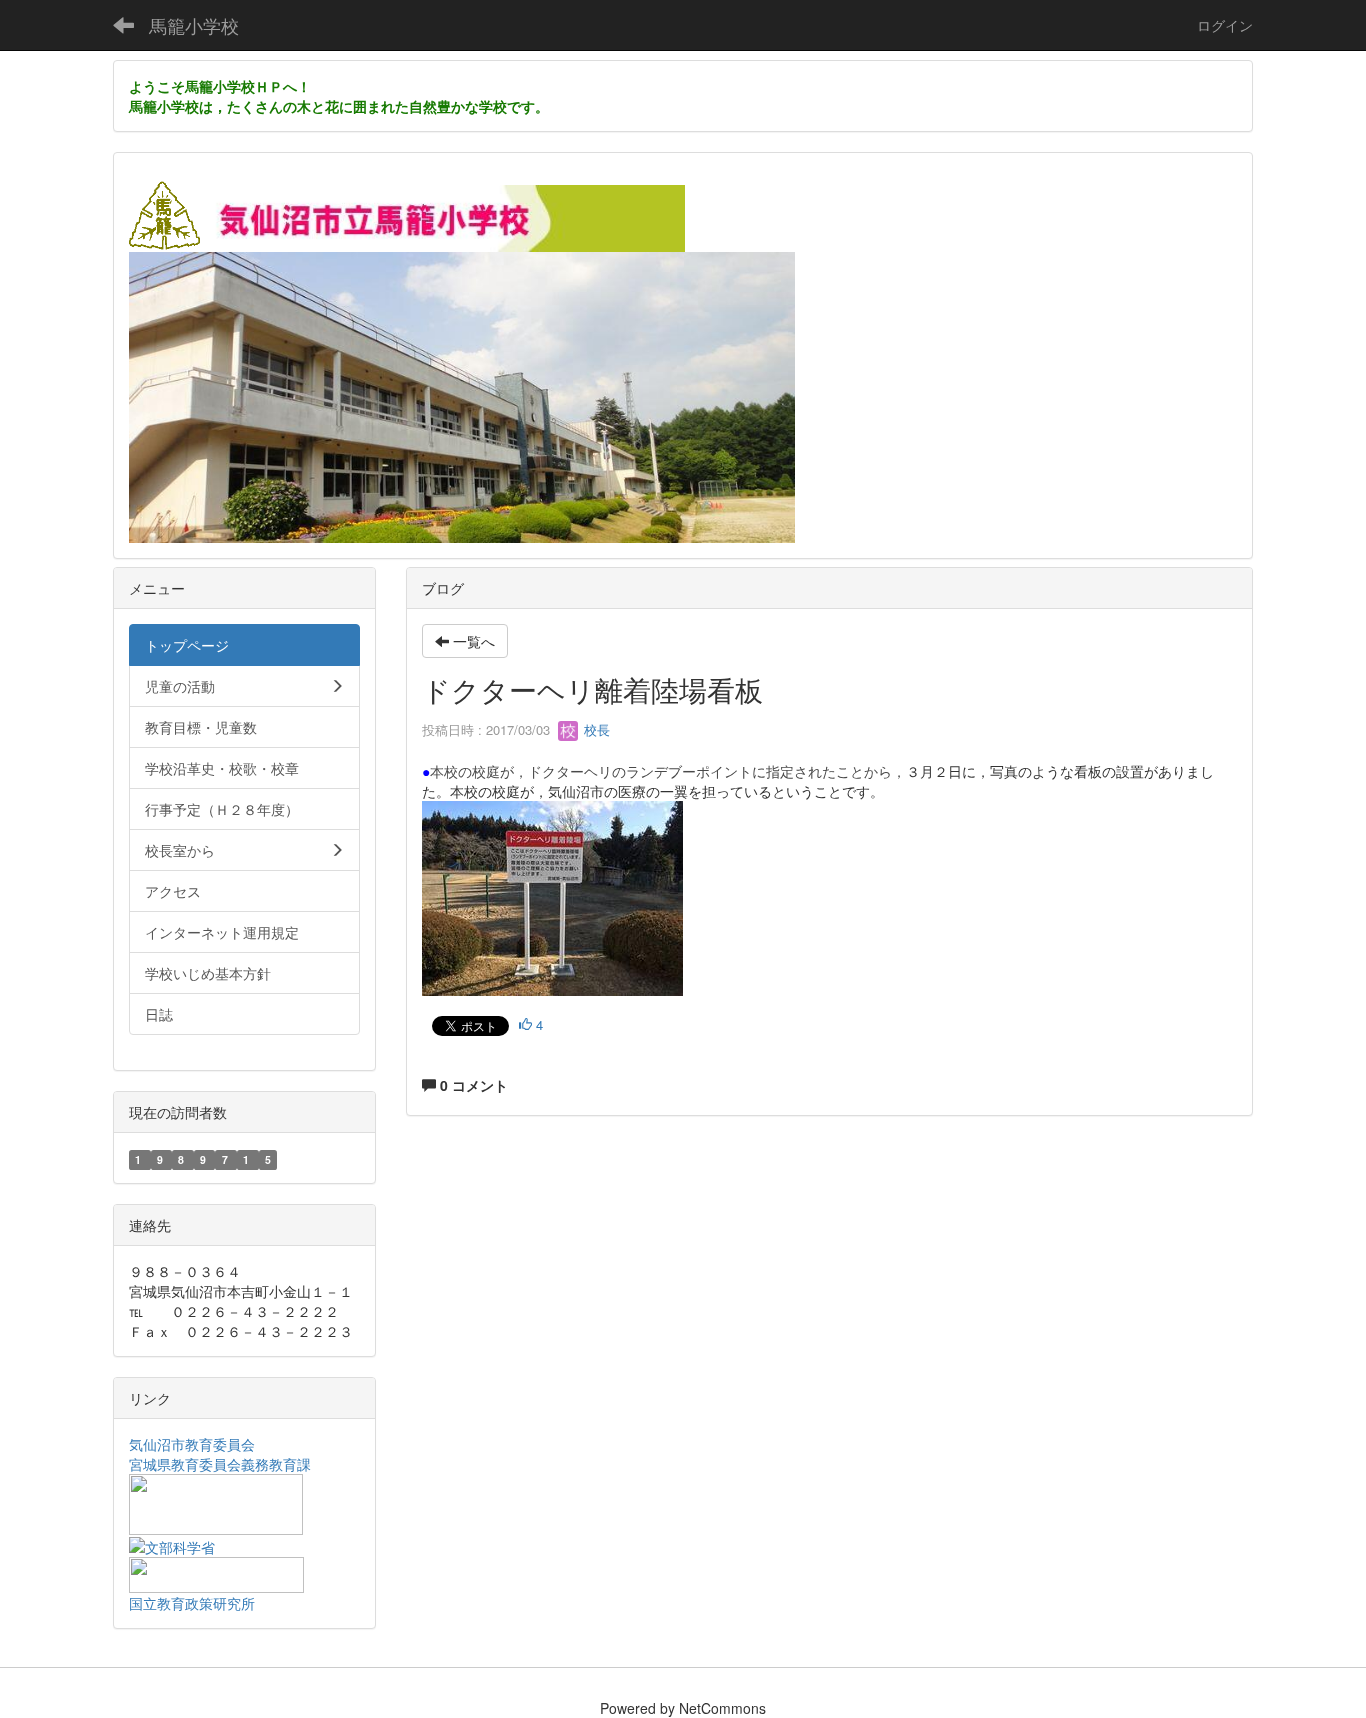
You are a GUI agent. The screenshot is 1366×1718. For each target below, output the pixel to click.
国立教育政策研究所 (192, 1603)
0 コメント (472, 1085)
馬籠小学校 (194, 25)
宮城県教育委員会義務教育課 (220, 1464)
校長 (595, 729)
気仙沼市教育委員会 (192, 1444)
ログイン (1225, 25)
